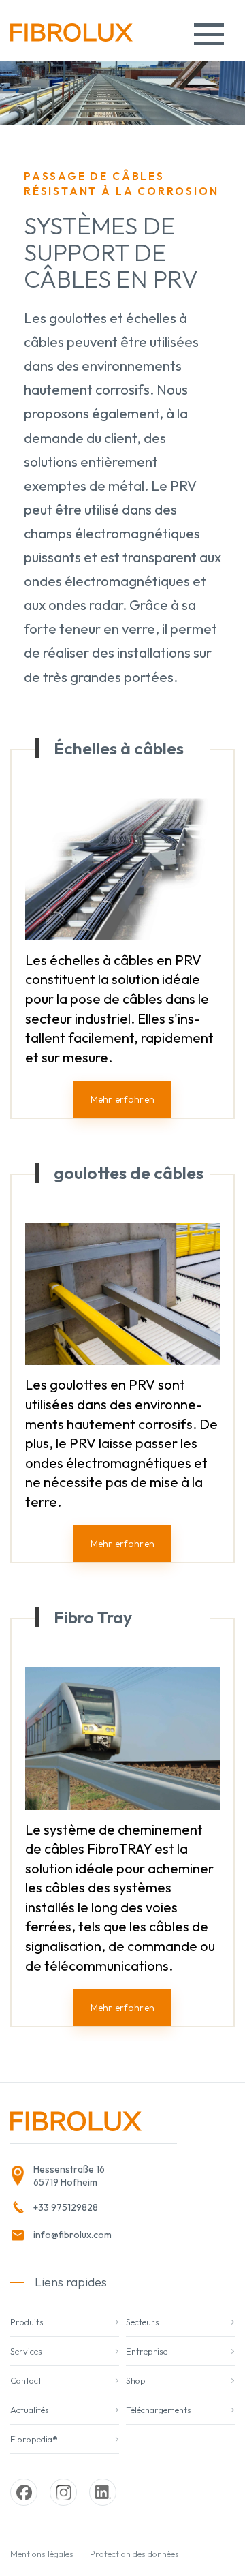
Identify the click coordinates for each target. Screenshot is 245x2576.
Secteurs (143, 2322)
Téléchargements (159, 2410)
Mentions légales (42, 2554)
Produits (27, 2322)
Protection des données (134, 2554)
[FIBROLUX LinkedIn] (103, 2492)
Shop (136, 2380)
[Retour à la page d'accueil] (71, 37)
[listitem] (89, 2176)
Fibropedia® (34, 2439)
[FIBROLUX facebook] (24, 2492)
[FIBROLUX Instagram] (63, 2492)
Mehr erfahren (122, 1099)
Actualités (30, 2410)
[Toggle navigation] (209, 34)
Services (26, 2351)
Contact (26, 2380)
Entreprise (147, 2351)
